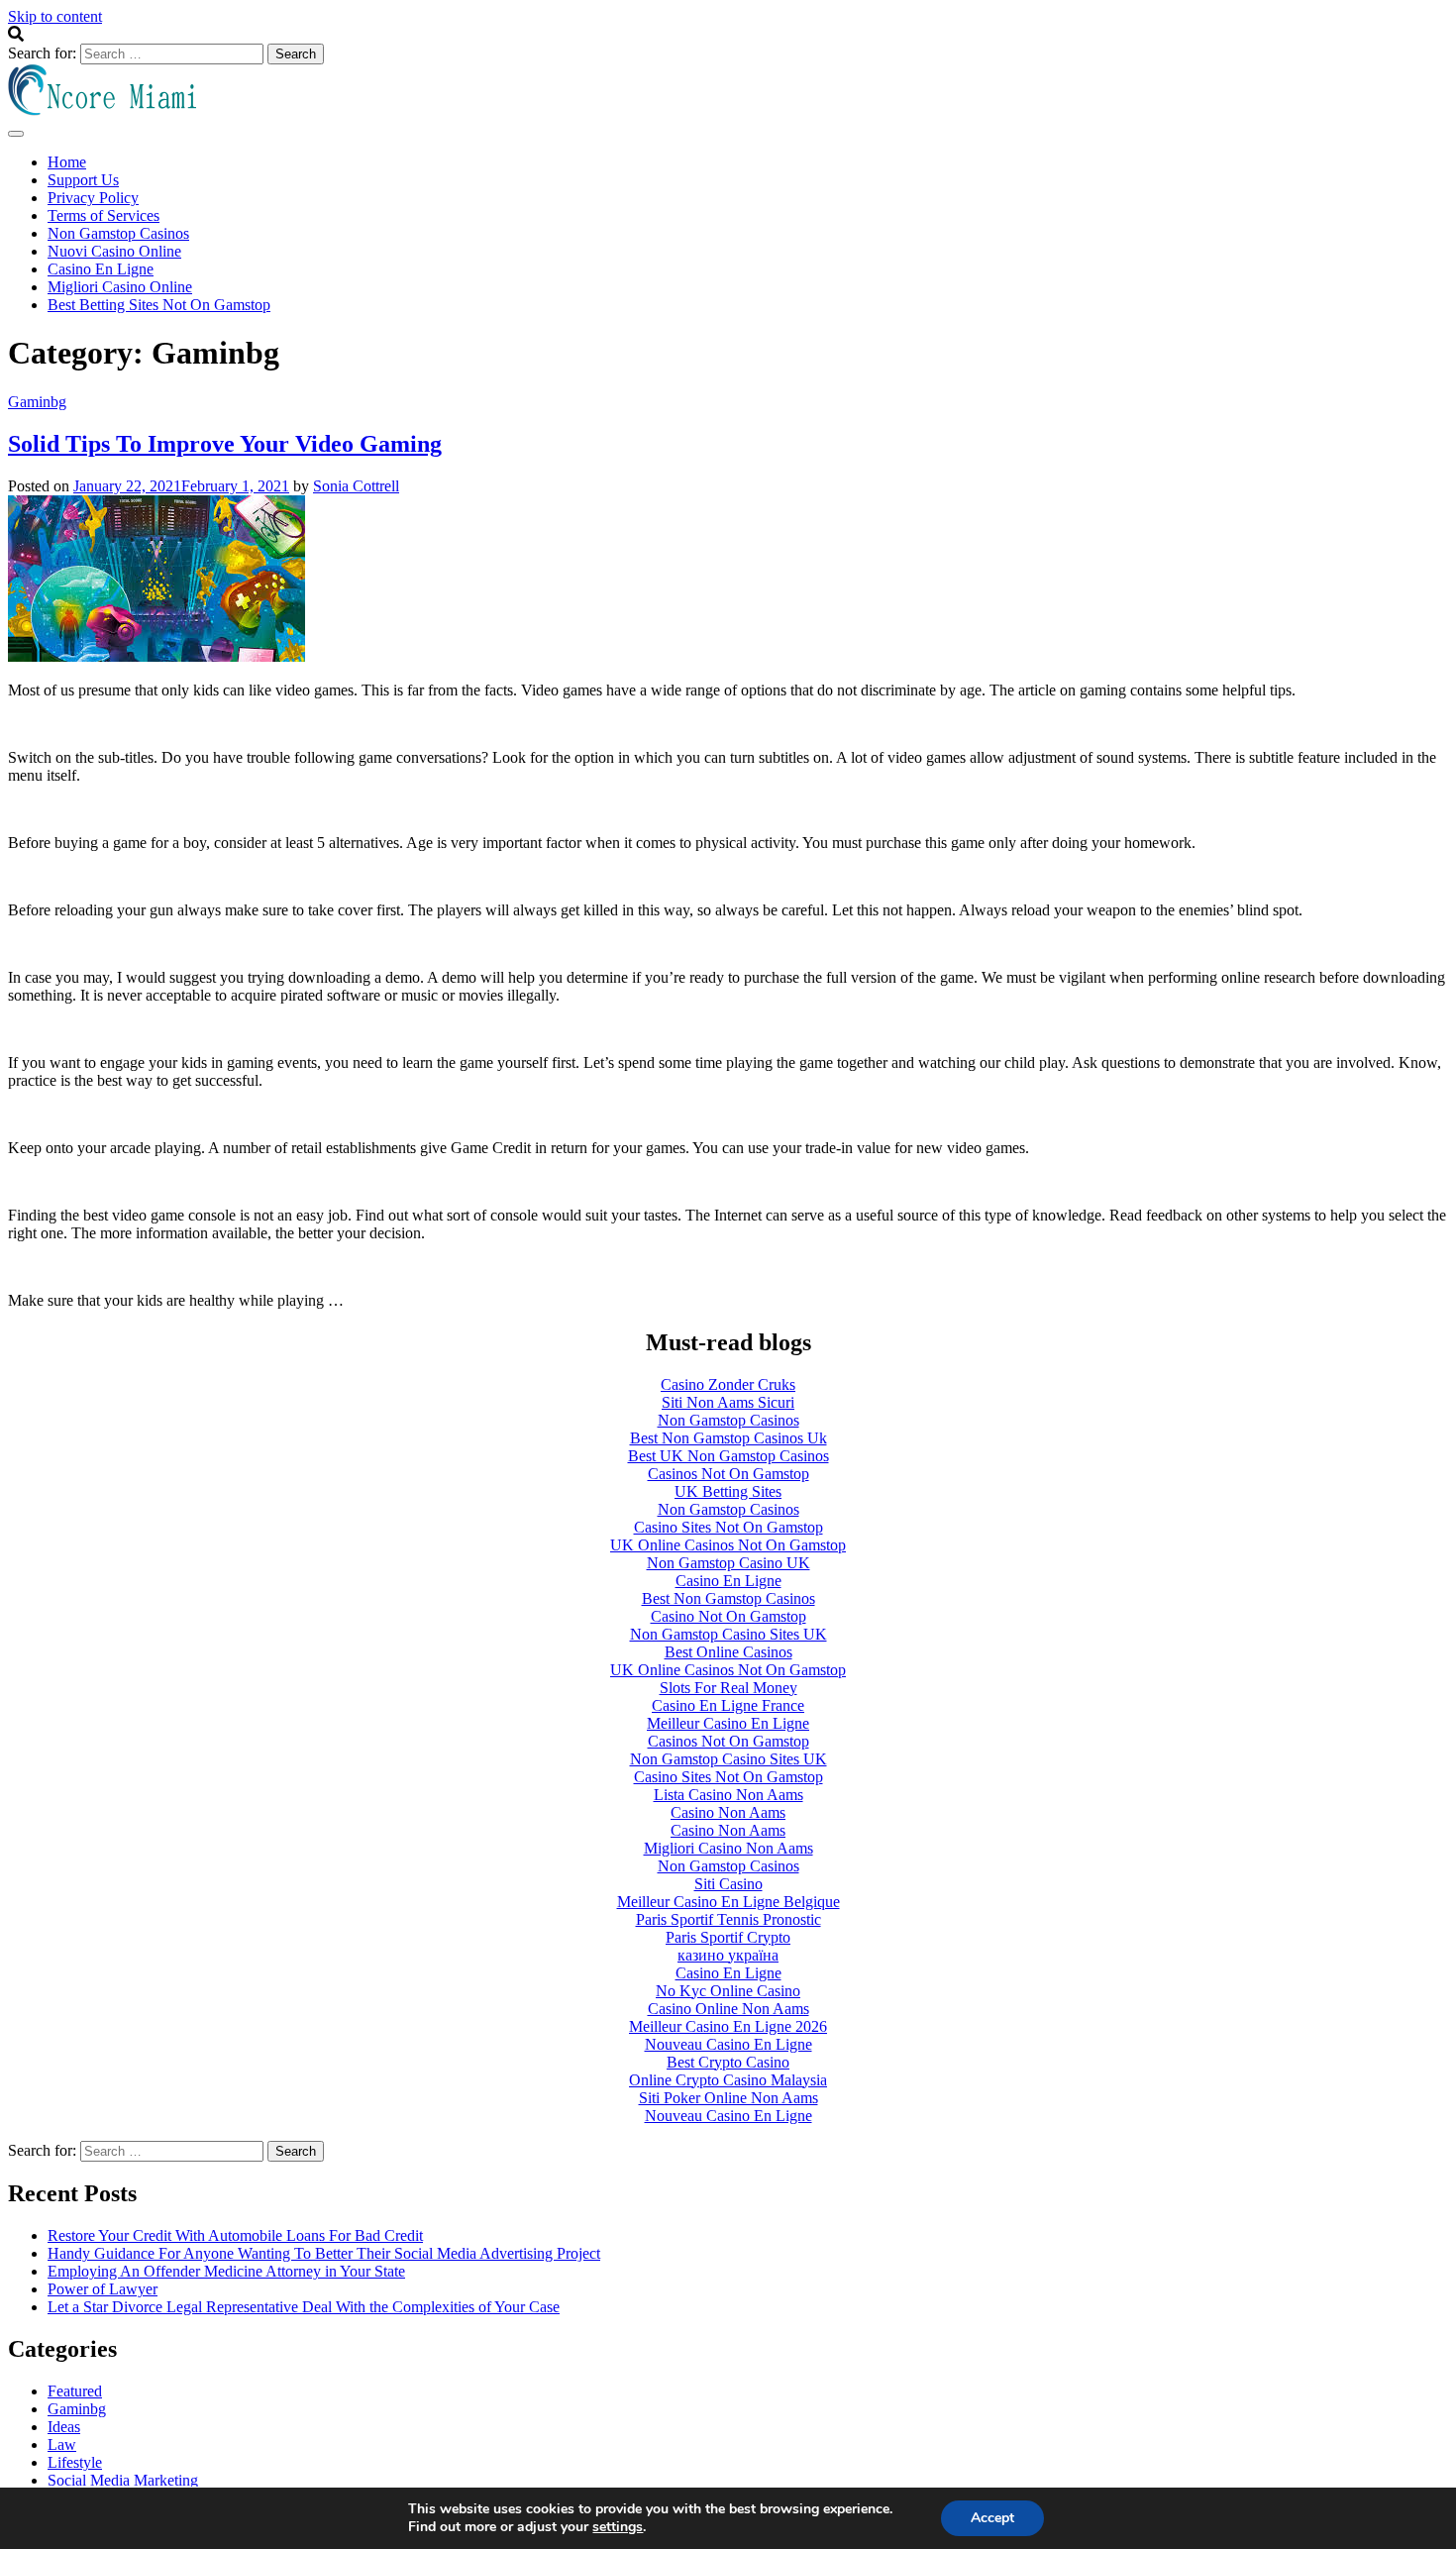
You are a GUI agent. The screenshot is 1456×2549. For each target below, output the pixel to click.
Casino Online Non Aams (728, 2009)
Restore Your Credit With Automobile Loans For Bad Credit (235, 2235)
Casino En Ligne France (728, 1705)
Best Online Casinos (728, 1652)
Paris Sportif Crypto (728, 1937)
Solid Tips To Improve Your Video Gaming (225, 444)
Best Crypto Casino (728, 2062)
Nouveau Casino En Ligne (728, 2044)
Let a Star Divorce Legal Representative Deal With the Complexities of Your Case (304, 2307)
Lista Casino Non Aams (728, 1795)
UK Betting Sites (728, 1491)
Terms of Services (104, 215)
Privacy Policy (93, 198)
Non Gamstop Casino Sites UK (728, 1634)
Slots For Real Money (728, 1688)
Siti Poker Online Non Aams (728, 2098)
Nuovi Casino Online (114, 251)
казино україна (728, 1955)
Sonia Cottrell (356, 486)
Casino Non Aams (728, 1812)
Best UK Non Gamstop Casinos (728, 1456)
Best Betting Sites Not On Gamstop (159, 305)
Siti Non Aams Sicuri (728, 1402)
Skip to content (55, 16)
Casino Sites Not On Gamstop (728, 1527)
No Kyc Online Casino (728, 1991)
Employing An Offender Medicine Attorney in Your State (226, 2271)
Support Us (83, 180)
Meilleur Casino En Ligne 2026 (728, 2026)
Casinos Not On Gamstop (728, 1474)
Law (62, 2444)
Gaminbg (37, 402)
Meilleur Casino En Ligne (728, 1723)
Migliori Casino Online (120, 287)
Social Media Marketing (123, 2480)
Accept (992, 2518)
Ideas (64, 2427)
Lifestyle (75, 2462)
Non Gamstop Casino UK (728, 1563)
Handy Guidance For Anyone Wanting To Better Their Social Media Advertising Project (324, 2253)
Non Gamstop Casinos (118, 233)
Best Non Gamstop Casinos (728, 1598)
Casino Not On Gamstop (728, 1616)
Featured (75, 2391)
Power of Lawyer (103, 2289)
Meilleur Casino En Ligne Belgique (728, 1902)
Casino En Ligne (101, 269)
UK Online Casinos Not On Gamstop (728, 1545)
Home (67, 162)
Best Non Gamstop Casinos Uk (728, 1438)
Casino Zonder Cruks (728, 1384)
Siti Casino (728, 1884)
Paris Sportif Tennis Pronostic (728, 1919)
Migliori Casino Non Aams (728, 1848)
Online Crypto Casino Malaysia (728, 2080)
